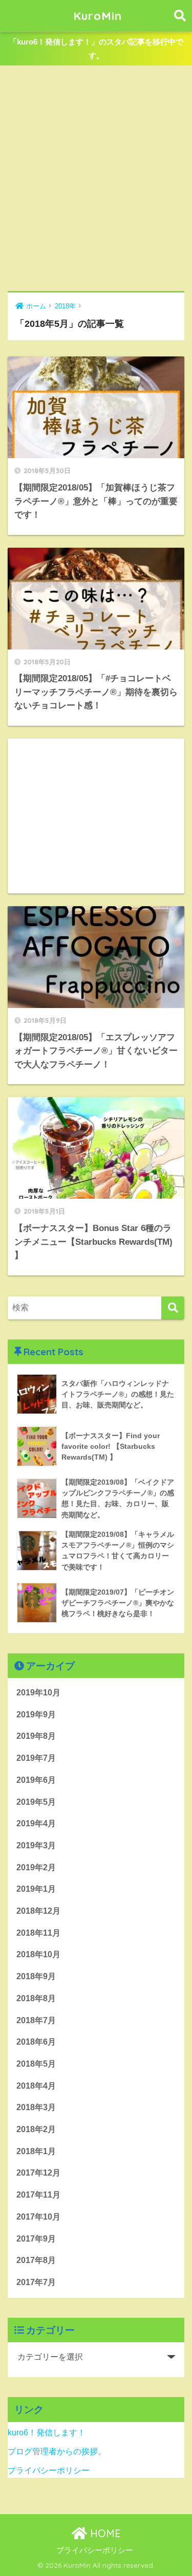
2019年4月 (36, 1823)
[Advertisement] (96, 179)
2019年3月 (36, 1845)
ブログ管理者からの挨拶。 (57, 2451)
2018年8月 (36, 1998)
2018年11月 (38, 1933)
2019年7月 (36, 1758)
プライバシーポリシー (49, 2470)
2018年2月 (36, 2129)
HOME (104, 2533)
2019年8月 (36, 1736)
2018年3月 (36, 2107)
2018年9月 (36, 1976)
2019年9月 (36, 1715)
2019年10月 (38, 1693)
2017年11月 (38, 2195)
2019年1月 (36, 1889)
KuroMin (98, 16)
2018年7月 (36, 2020)
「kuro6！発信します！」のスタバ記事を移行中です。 (96, 49)
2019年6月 (36, 1780)
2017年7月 (36, 2282)
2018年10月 (38, 1954)
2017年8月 (36, 2260)
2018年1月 (36, 2151)
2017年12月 (38, 2173)
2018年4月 (36, 2086)
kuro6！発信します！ (47, 2433)
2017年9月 (36, 2239)
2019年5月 (36, 1802)
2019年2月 (36, 1867)
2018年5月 (36, 2064)
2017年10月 (38, 2217)
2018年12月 (38, 1911)
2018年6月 (36, 2042)
